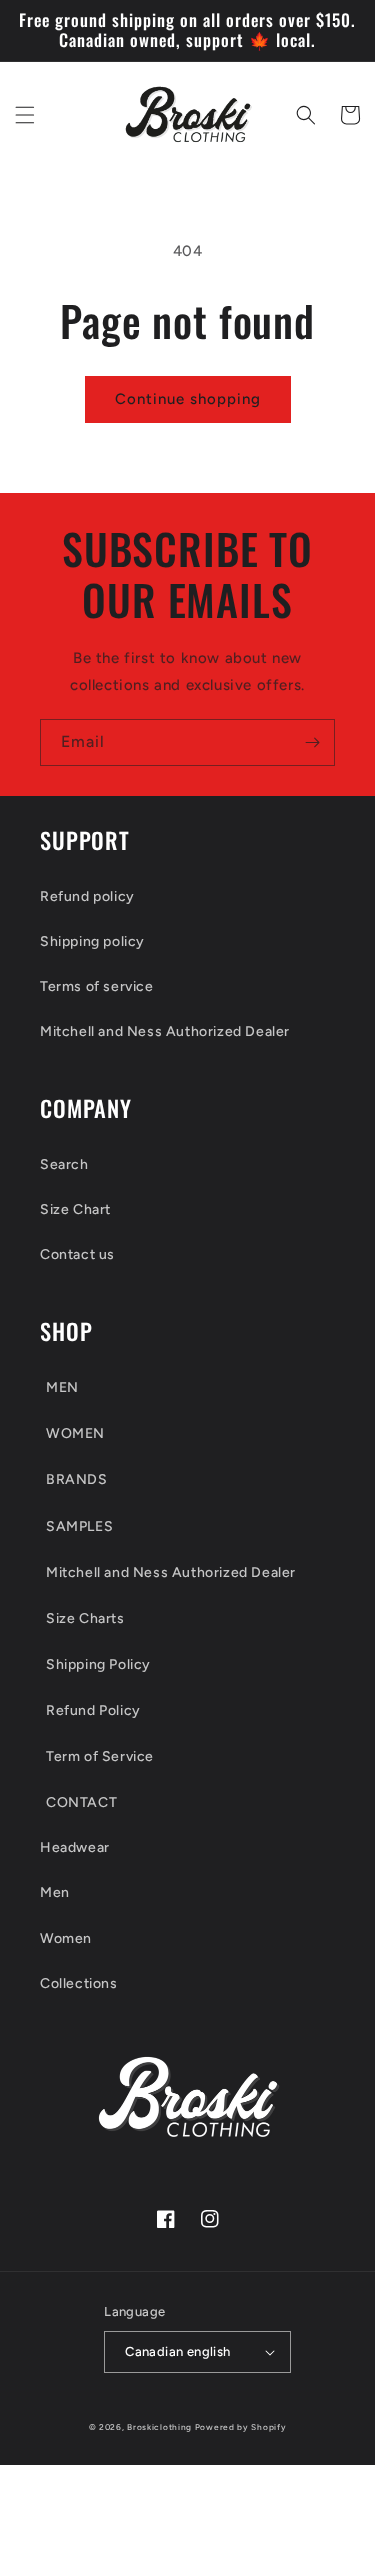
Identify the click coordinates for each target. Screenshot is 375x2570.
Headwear (75, 1847)
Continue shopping (188, 399)
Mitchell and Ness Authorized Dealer (165, 1031)
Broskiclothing (159, 2427)
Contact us (77, 1254)
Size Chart (75, 1209)
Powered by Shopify (241, 2427)
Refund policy (87, 896)
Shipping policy (92, 941)
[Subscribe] (312, 742)
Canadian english (177, 2351)
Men (55, 1892)
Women (66, 1938)
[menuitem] (187, 1387)
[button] (25, 115)
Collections (79, 1983)
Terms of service (97, 986)
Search (64, 1164)
